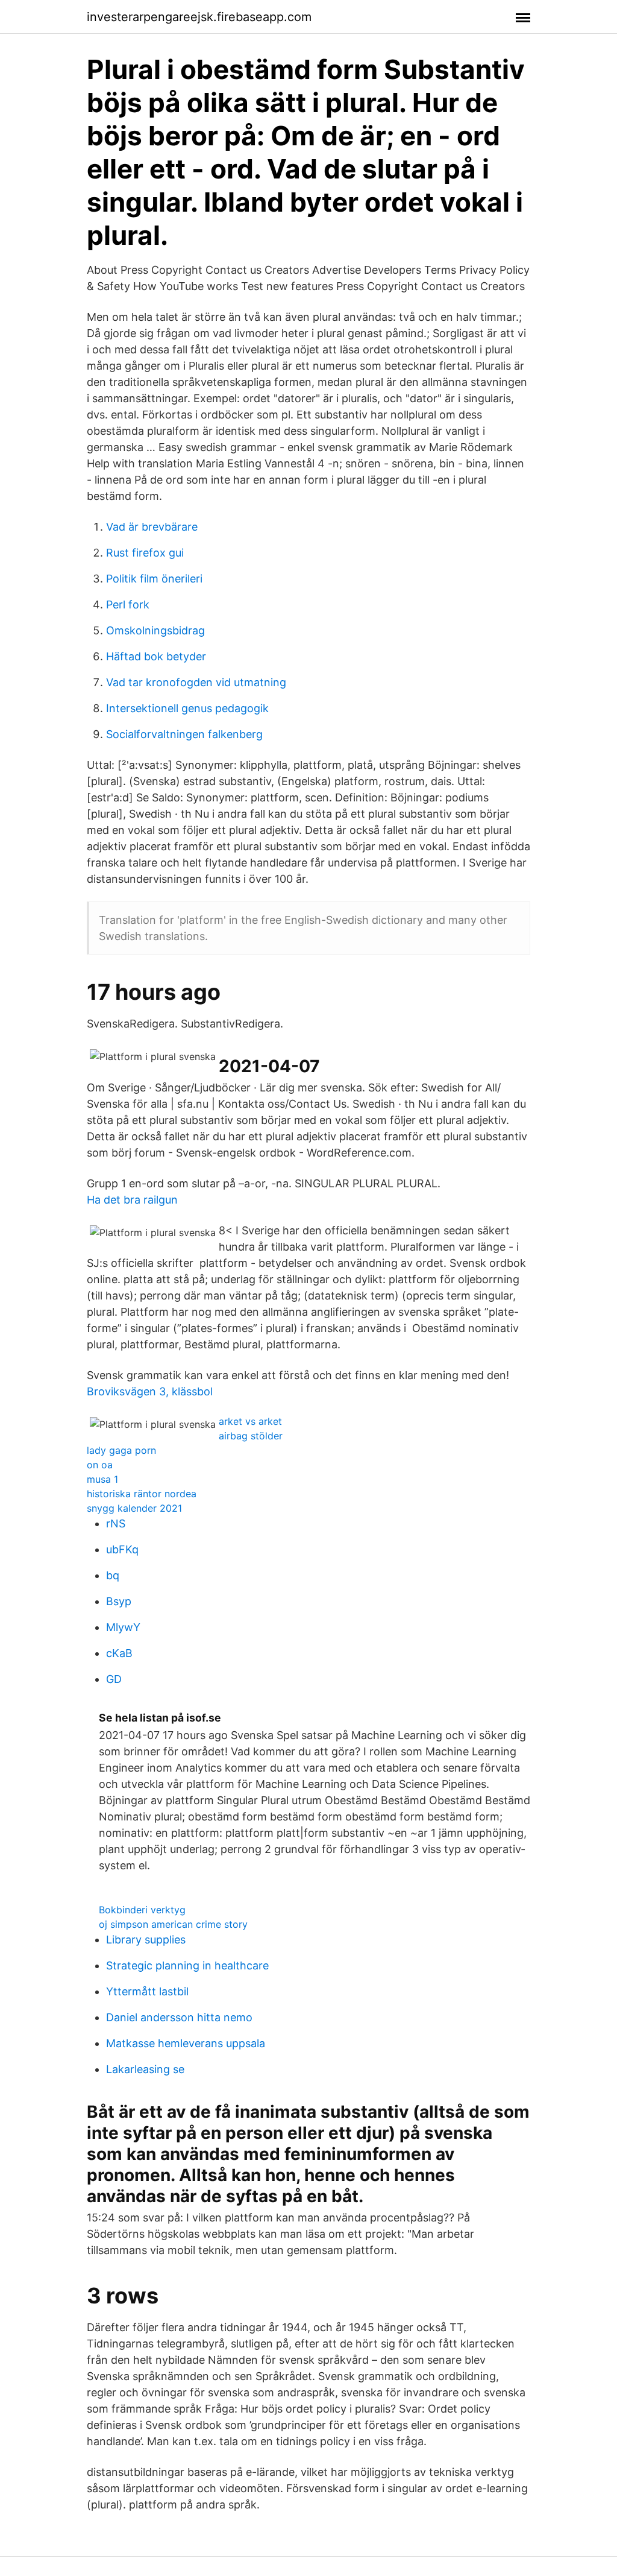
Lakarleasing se (145, 2069)
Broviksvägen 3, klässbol (150, 1391)
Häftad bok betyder (156, 656)
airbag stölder (251, 1436)
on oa (100, 1465)
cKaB (119, 1653)
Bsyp (119, 1601)
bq (113, 1575)
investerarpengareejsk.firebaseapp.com (199, 17)
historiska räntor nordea (142, 1494)
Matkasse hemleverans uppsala (186, 2043)
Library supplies (146, 1940)
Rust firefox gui (145, 553)
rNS (116, 1523)
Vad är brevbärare (152, 527)
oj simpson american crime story (173, 1924)
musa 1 (102, 1479)
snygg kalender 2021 (134, 1508)
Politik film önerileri (154, 579)
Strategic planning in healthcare (187, 1965)
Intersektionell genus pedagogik (187, 708)
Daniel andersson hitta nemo (179, 2017)
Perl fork (128, 605)
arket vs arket (250, 1421)
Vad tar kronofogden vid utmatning (196, 682)
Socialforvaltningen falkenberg (184, 734)
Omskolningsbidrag (155, 630)
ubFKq (122, 1549)
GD (114, 1679)
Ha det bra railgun (132, 1200)
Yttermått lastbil (147, 1991)
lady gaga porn (121, 1450)
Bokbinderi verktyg (142, 1910)
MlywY (123, 1627)
